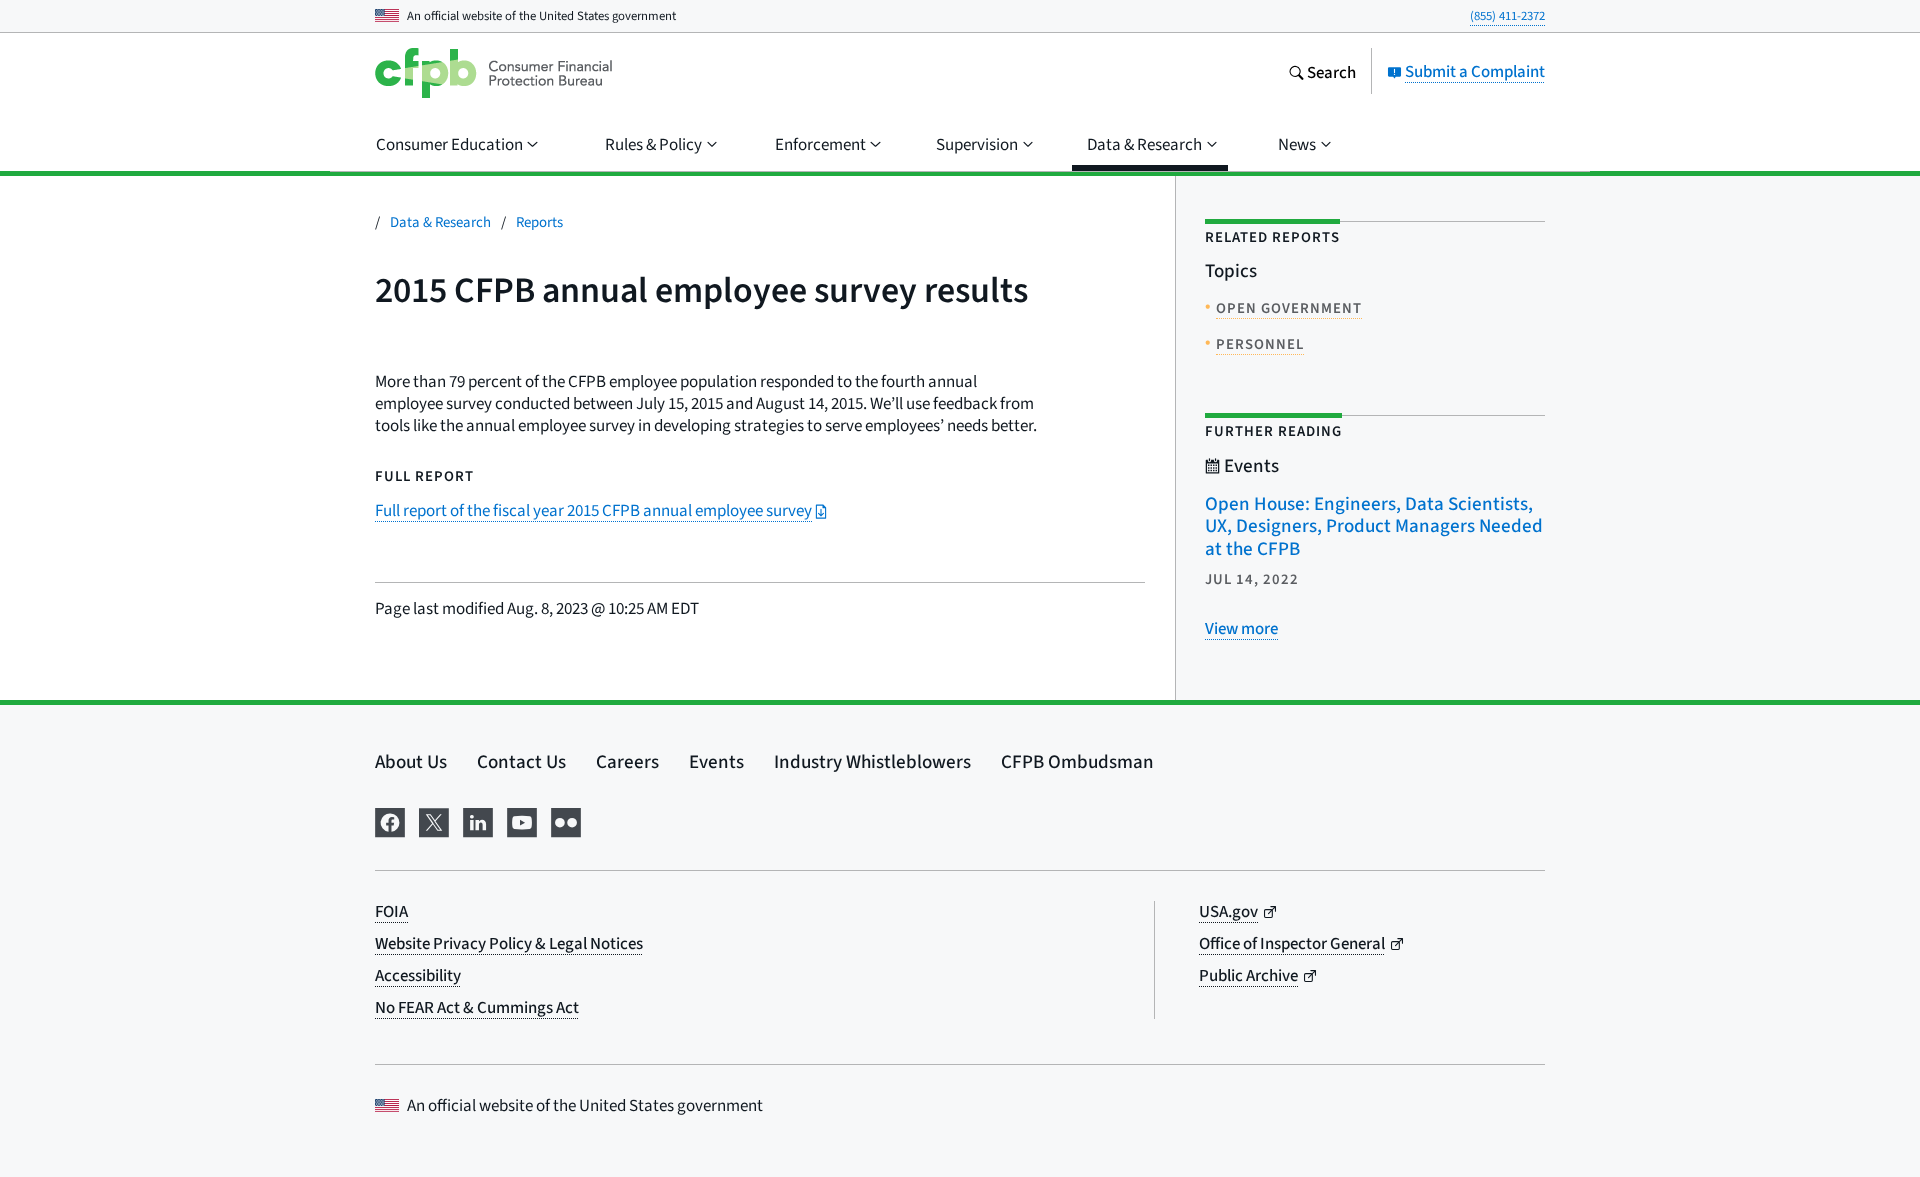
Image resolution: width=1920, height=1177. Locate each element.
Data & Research (440, 221)
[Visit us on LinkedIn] (478, 819)
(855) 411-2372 (1507, 15)
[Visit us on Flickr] (566, 819)
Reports (539, 221)
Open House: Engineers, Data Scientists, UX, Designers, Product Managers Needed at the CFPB (1374, 526)
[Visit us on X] (434, 819)
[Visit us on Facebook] (390, 819)
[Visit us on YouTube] (522, 819)
